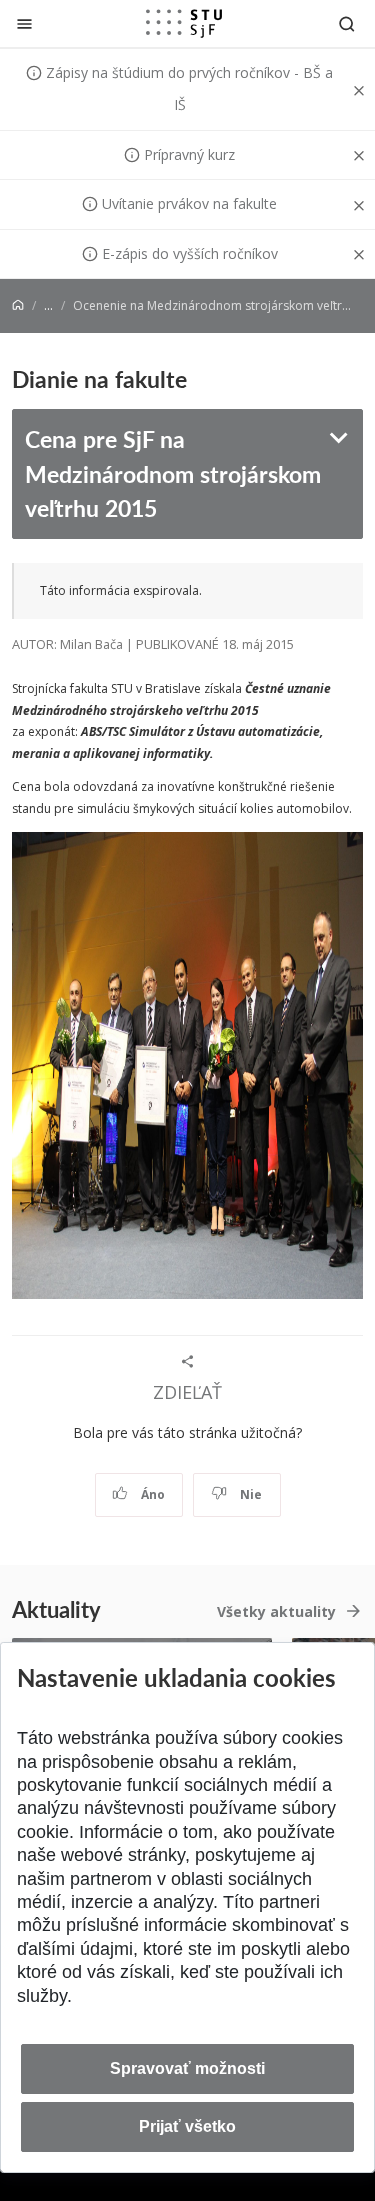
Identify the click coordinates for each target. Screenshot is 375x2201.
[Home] (18, 305)
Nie (249, 1494)
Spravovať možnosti (187, 2068)
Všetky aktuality (276, 1611)
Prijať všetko (187, 2126)
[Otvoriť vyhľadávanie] (347, 23)
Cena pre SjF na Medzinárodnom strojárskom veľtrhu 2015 (173, 473)
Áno (151, 1494)
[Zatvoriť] (24, 23)
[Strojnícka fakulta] (184, 23)
